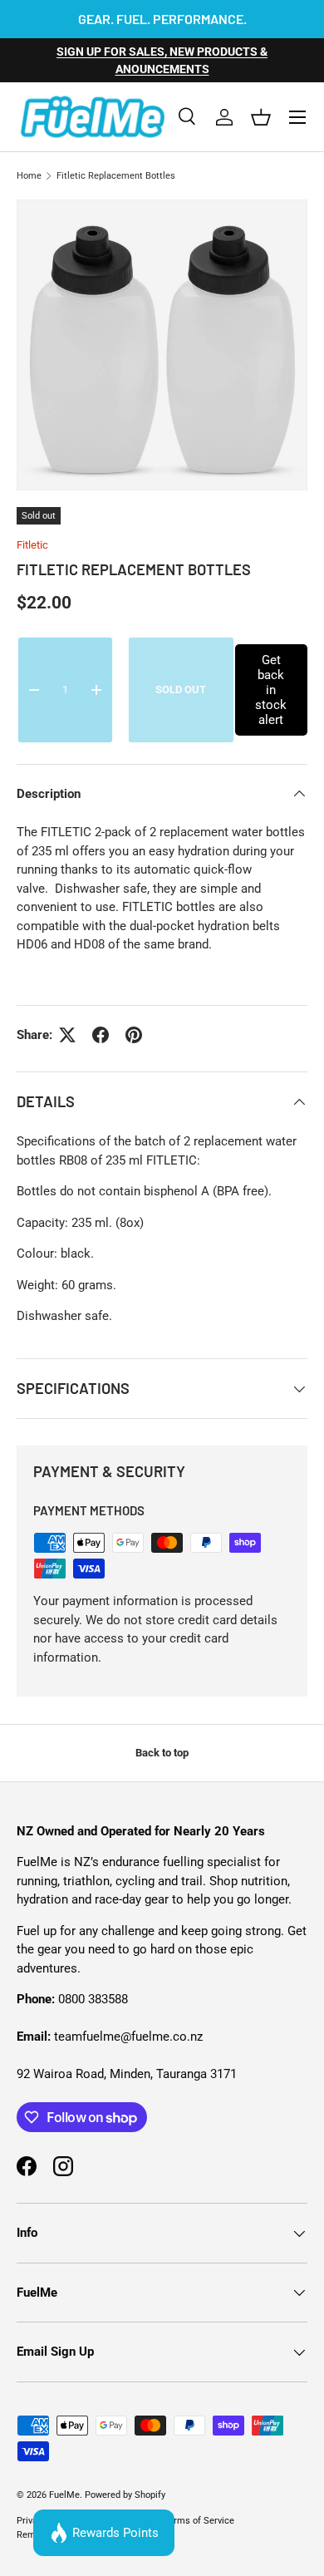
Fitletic (32, 545)
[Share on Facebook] (101, 1035)
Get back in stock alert (271, 690)
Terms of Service (199, 2521)
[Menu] (297, 117)
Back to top (162, 1753)
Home (29, 176)
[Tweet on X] (67, 1035)
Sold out (181, 690)
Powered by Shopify (125, 2495)
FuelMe (64, 2495)
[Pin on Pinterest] (134, 1035)
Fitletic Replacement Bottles (116, 176)
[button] (261, 117)
